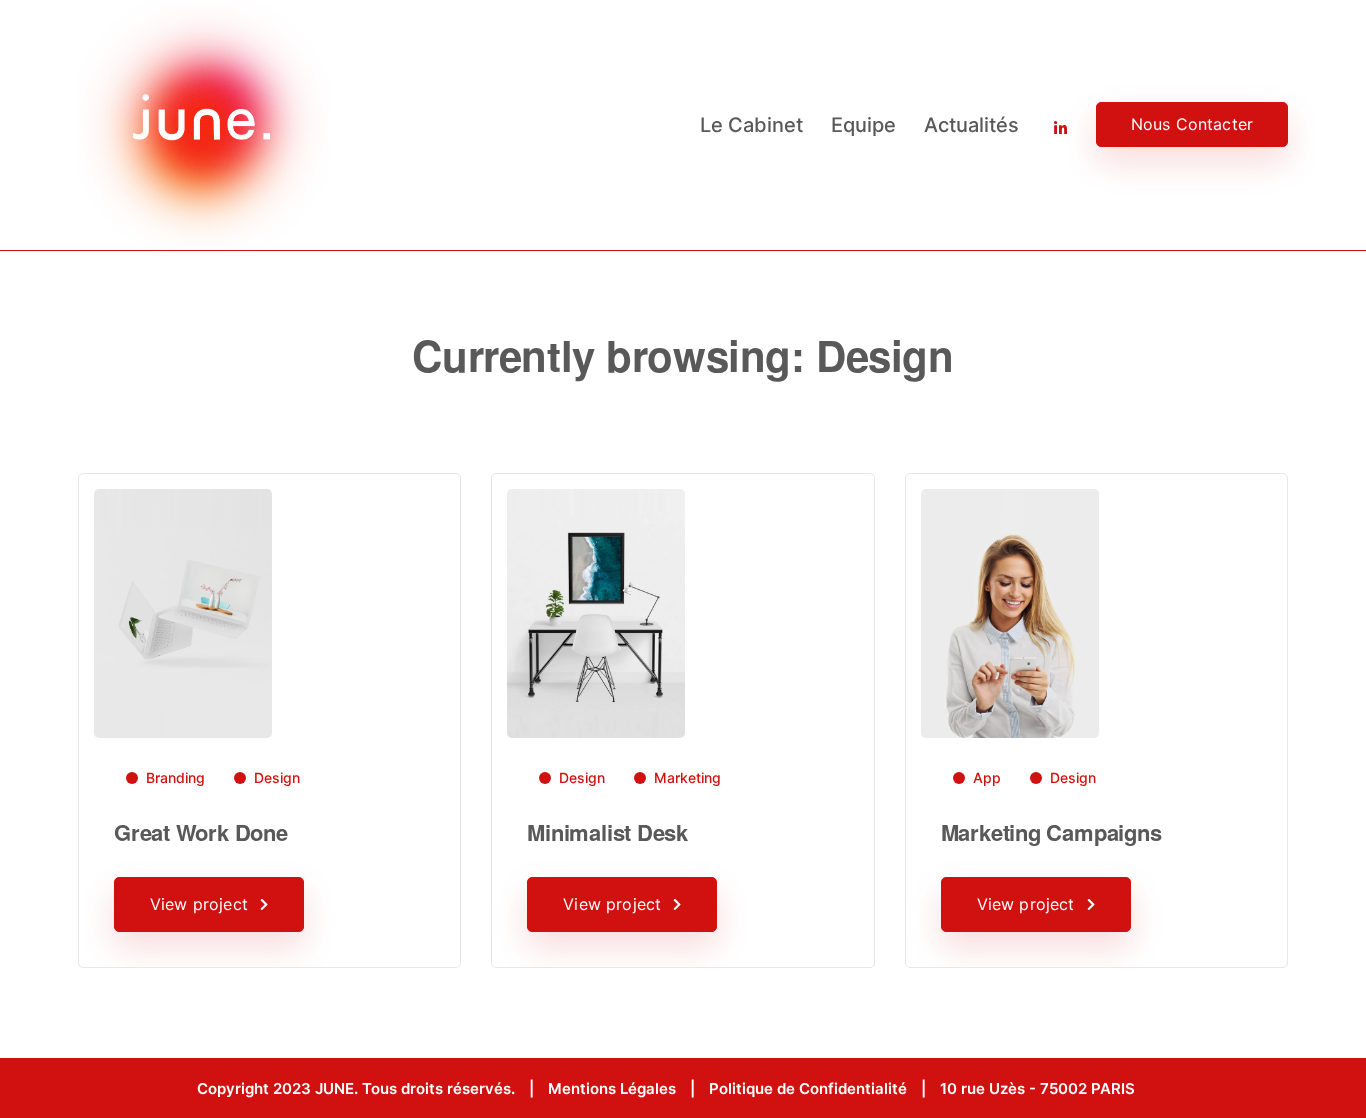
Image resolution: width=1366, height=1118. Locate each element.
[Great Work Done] (183, 612)
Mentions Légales (612, 1088)
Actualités (971, 125)
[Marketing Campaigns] (1010, 612)
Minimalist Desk (607, 832)
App (987, 777)
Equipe (863, 125)
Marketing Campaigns (1051, 832)
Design (277, 777)
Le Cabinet (751, 125)
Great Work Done (201, 832)
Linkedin (1047, 125)
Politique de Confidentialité (808, 1088)
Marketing (687, 777)
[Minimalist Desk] (596, 612)
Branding (175, 777)
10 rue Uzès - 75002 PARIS (1037, 1088)
